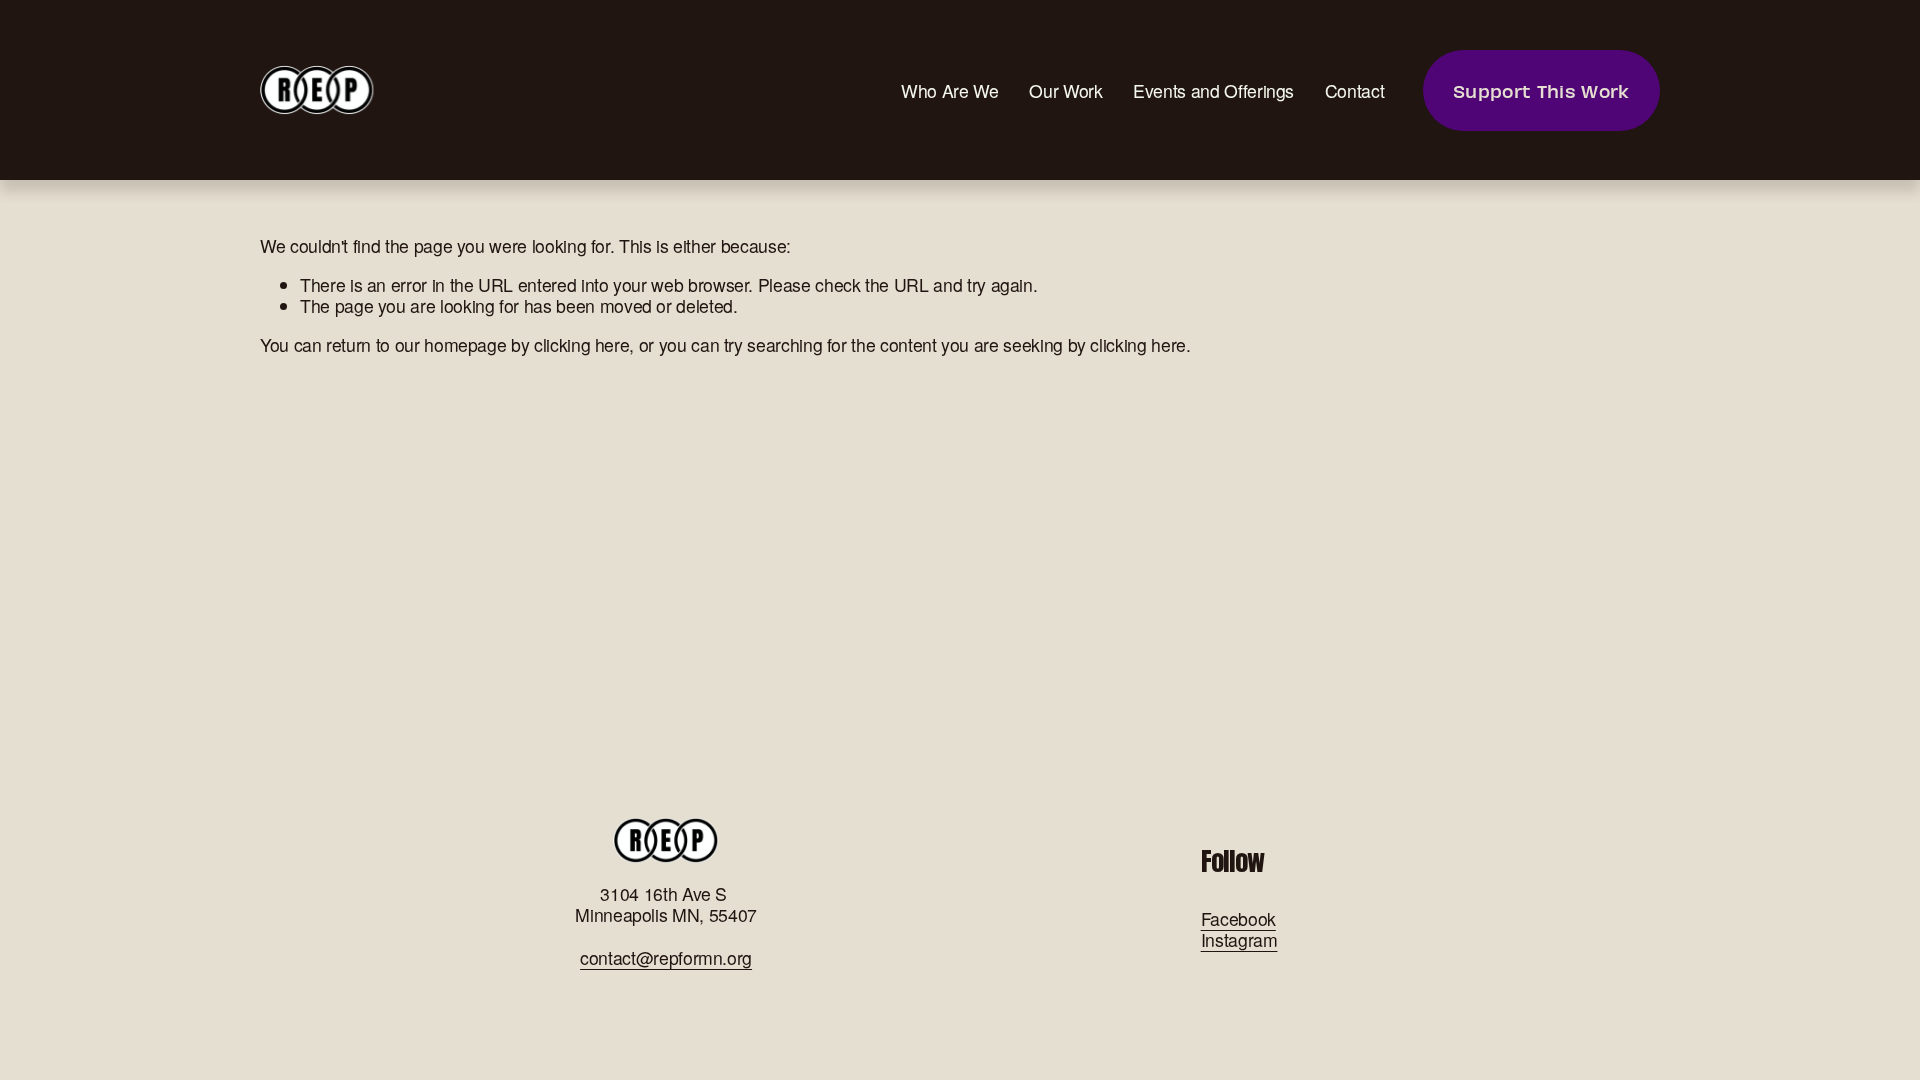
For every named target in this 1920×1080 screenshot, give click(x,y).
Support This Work (1541, 90)
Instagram (1239, 939)
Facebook (1238, 918)
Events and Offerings (1213, 90)
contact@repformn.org (666, 957)
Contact (1355, 90)
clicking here (581, 344)
